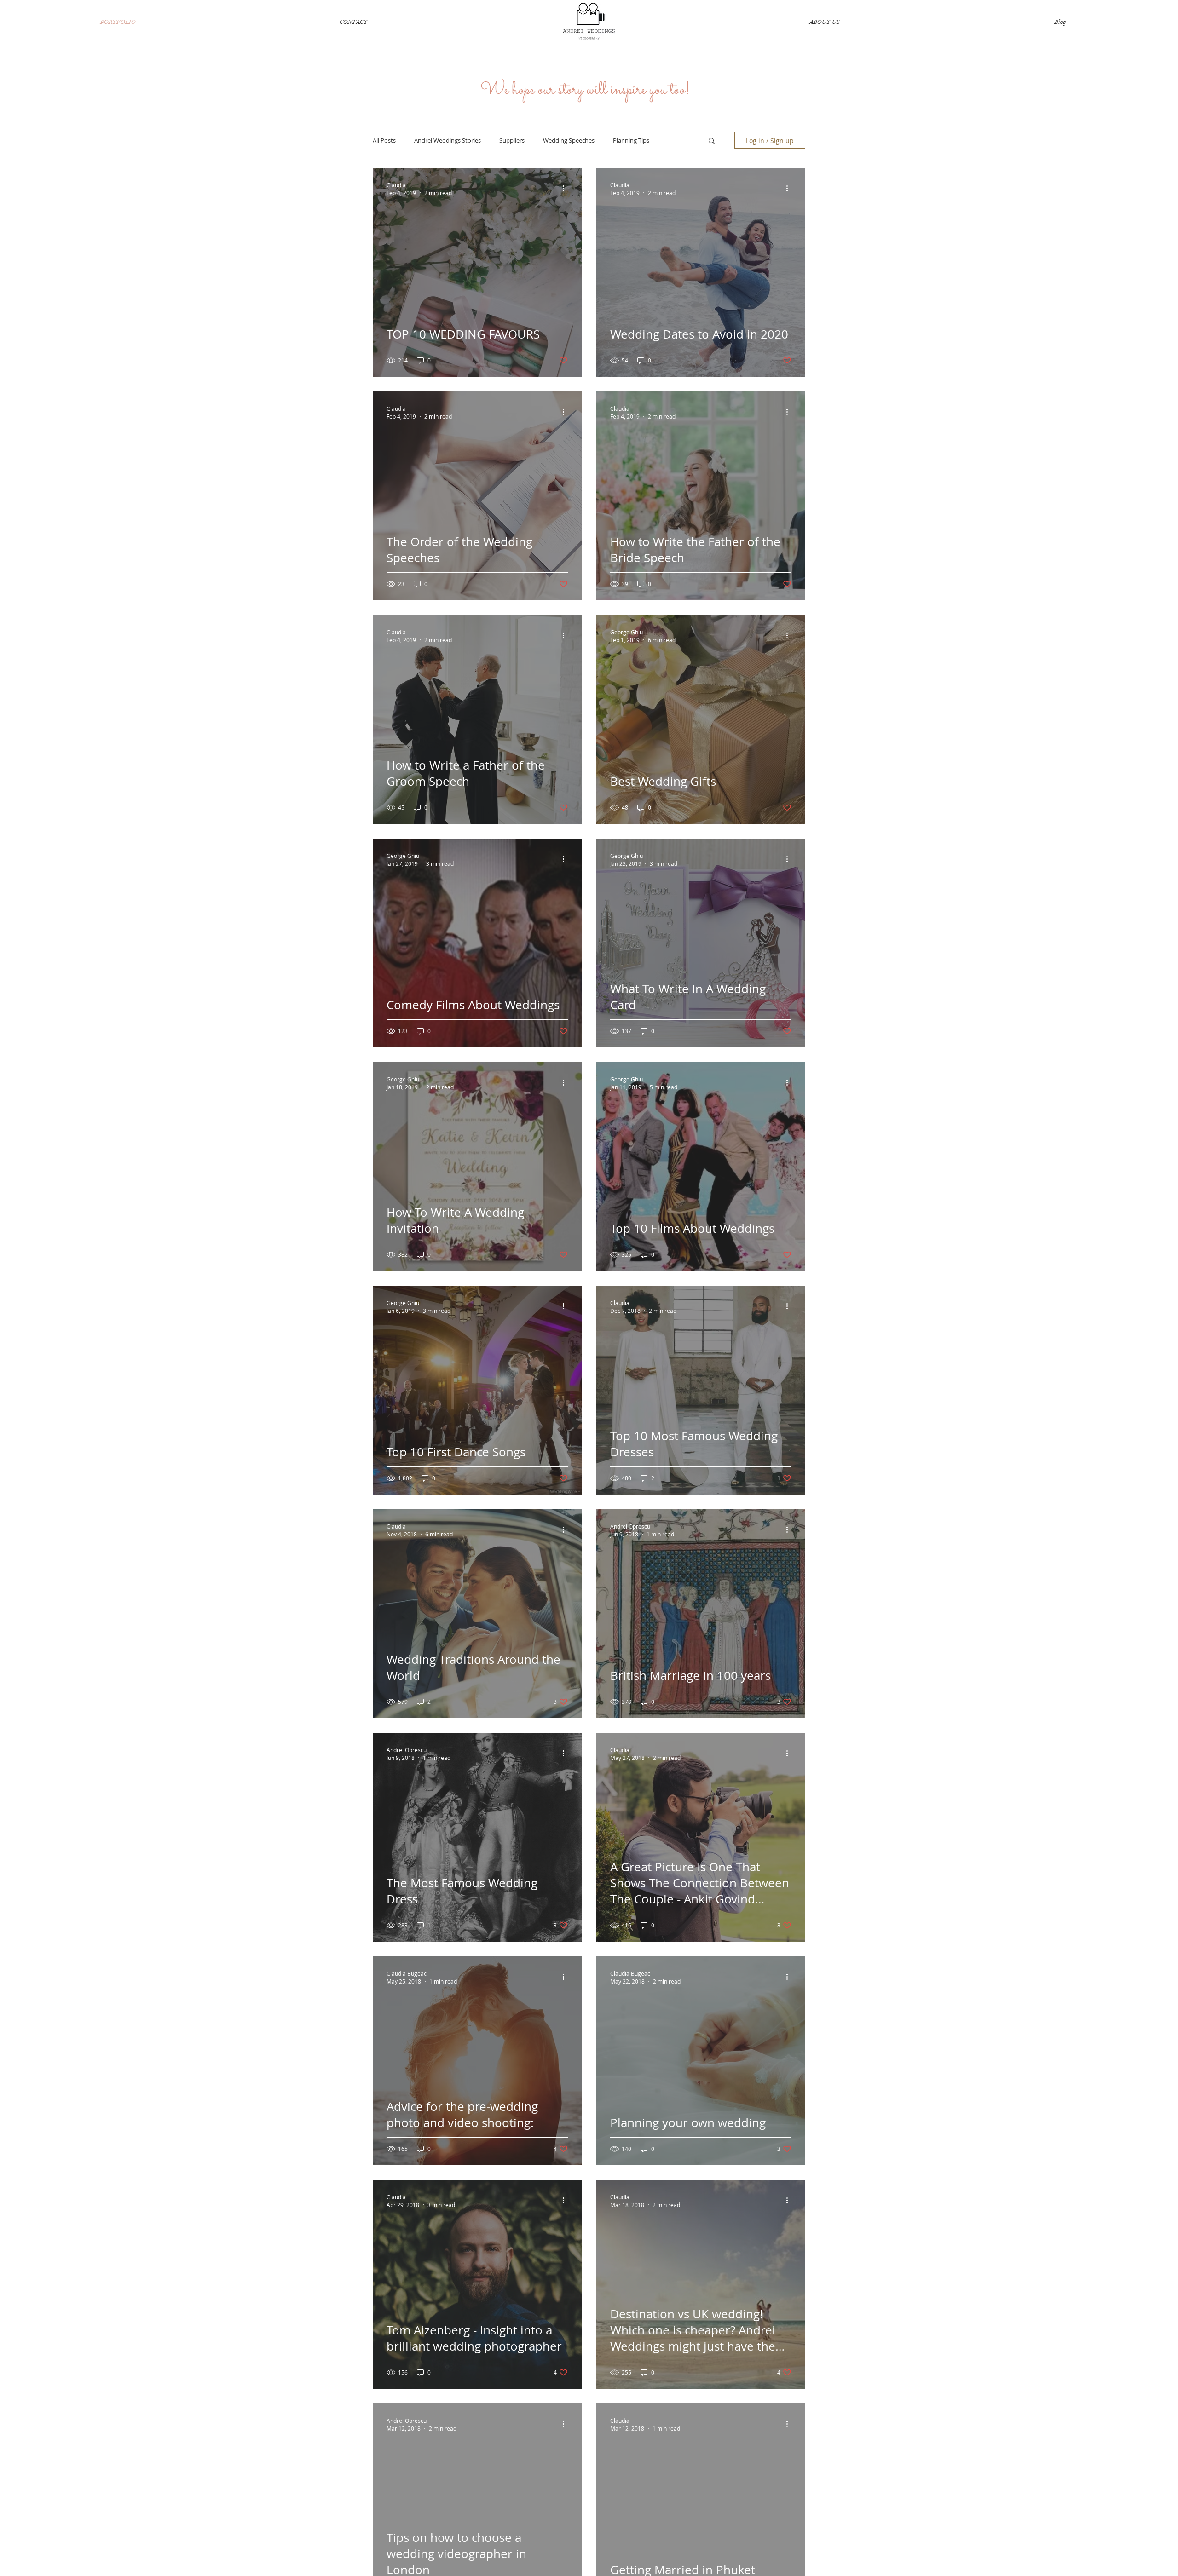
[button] (712, 141)
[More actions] (566, 189)
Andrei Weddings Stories (448, 140)
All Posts (384, 140)
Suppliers (512, 140)
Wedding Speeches (569, 140)
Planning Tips (631, 140)
